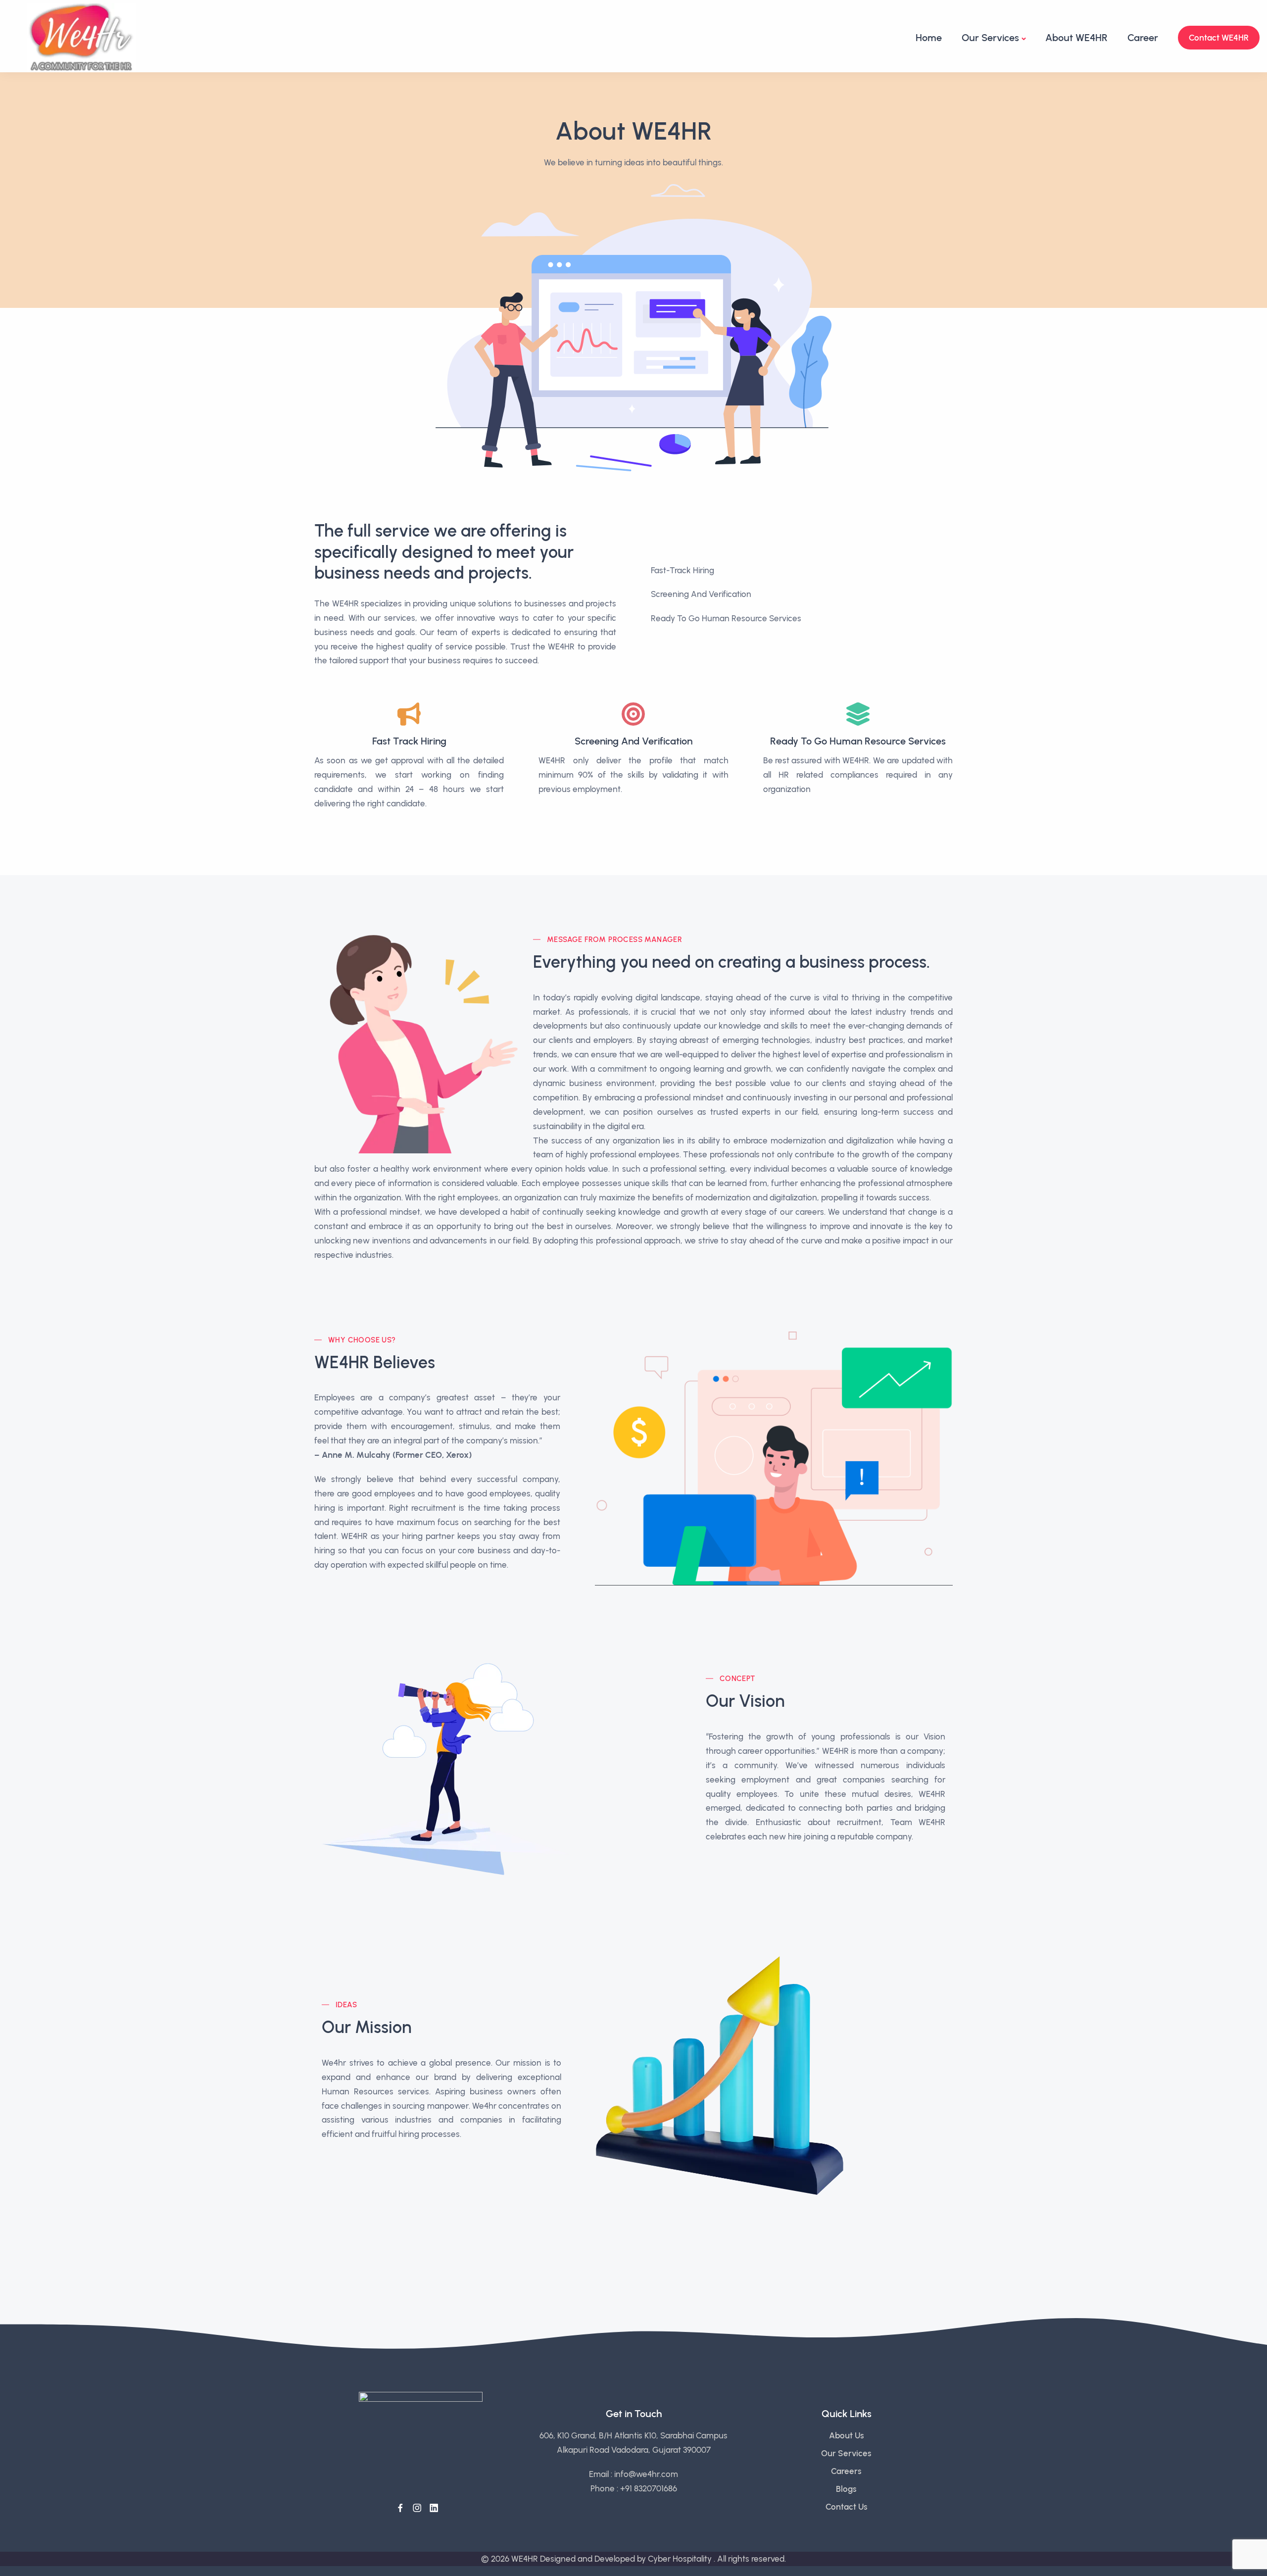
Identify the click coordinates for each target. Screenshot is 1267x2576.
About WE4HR (1076, 38)
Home (929, 38)
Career (1143, 38)
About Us (847, 2435)
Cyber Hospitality (681, 2559)
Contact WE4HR (1219, 38)
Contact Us (847, 2507)
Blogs (846, 2489)
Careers (846, 2471)
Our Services (990, 38)
